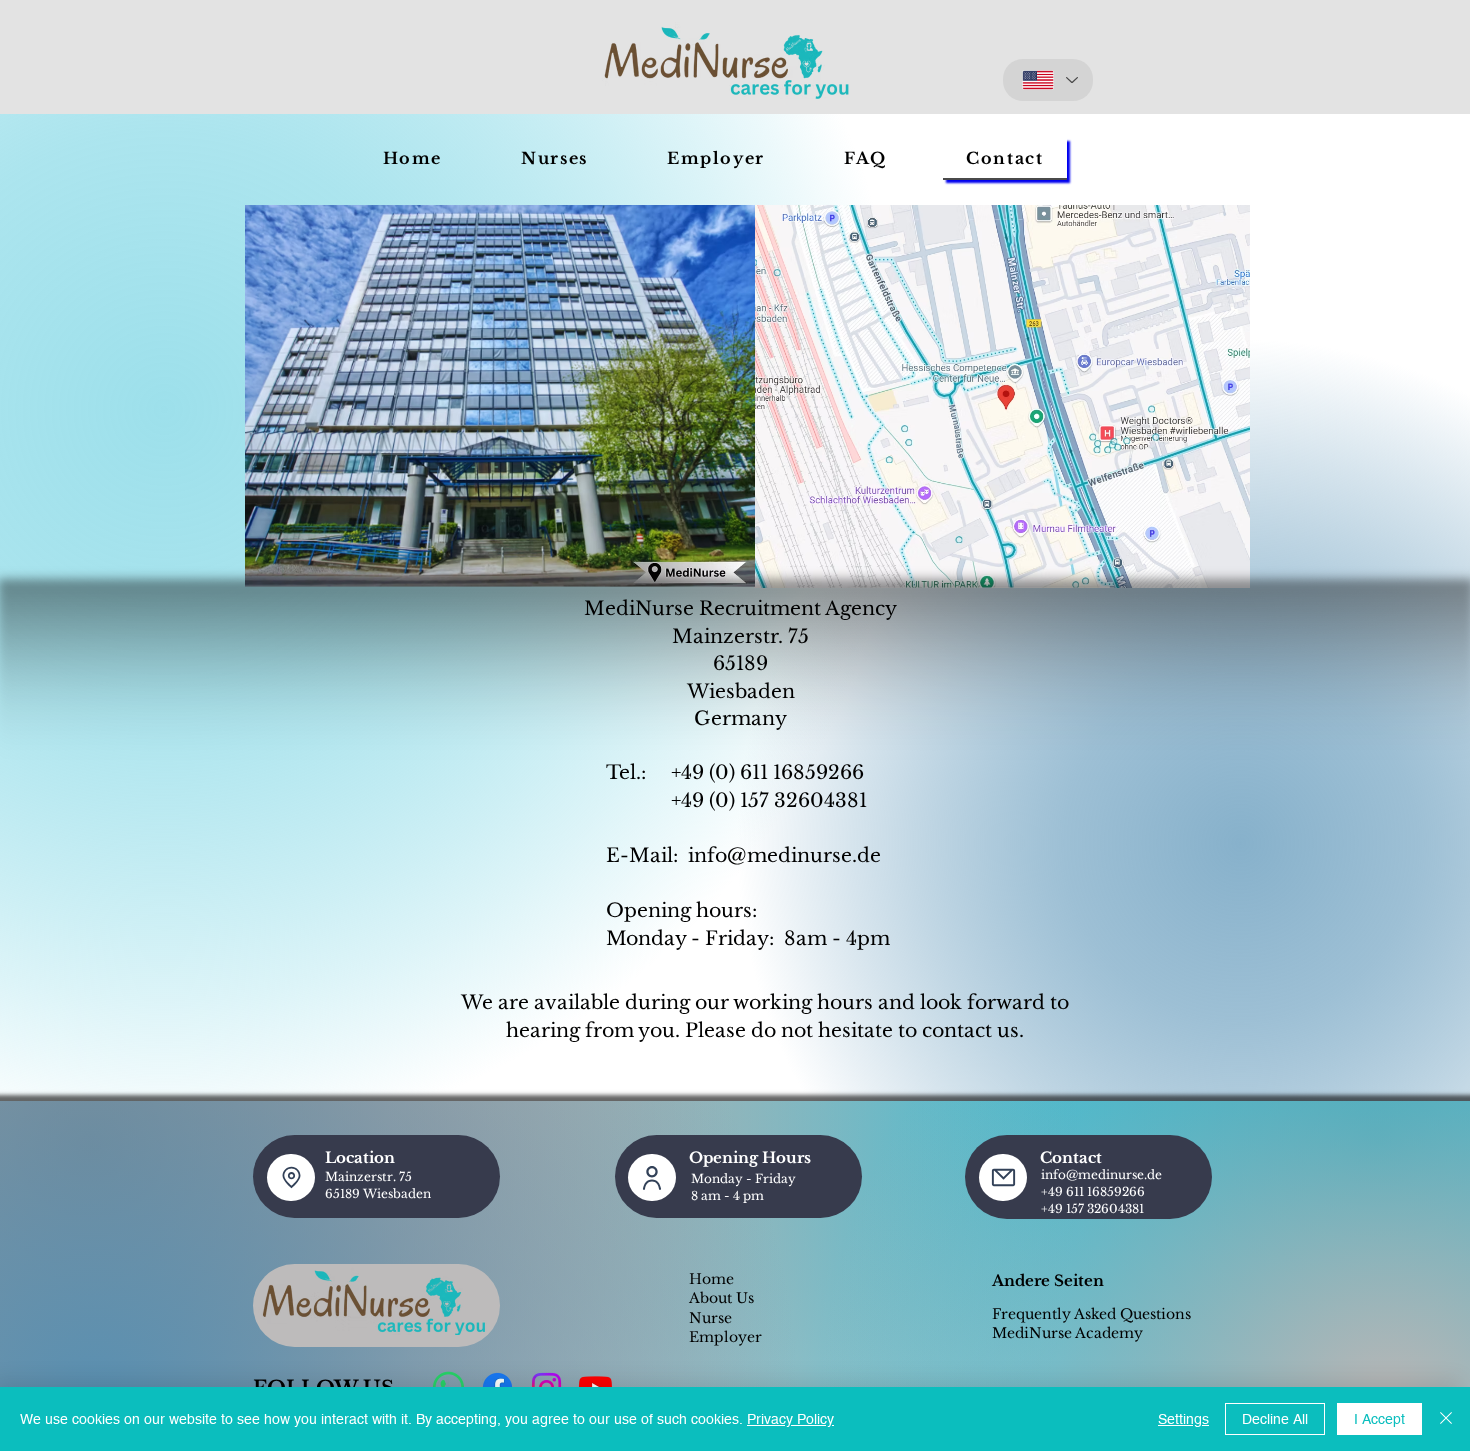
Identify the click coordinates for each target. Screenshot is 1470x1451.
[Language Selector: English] (1048, 80)
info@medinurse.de (784, 855)
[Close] (1446, 1419)
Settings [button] (1183, 1419)
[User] (652, 1177)
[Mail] (1003, 1177)
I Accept (1379, 1419)
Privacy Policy (790, 1419)
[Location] (291, 1177)
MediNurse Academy (1067, 1333)
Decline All (1275, 1419)
